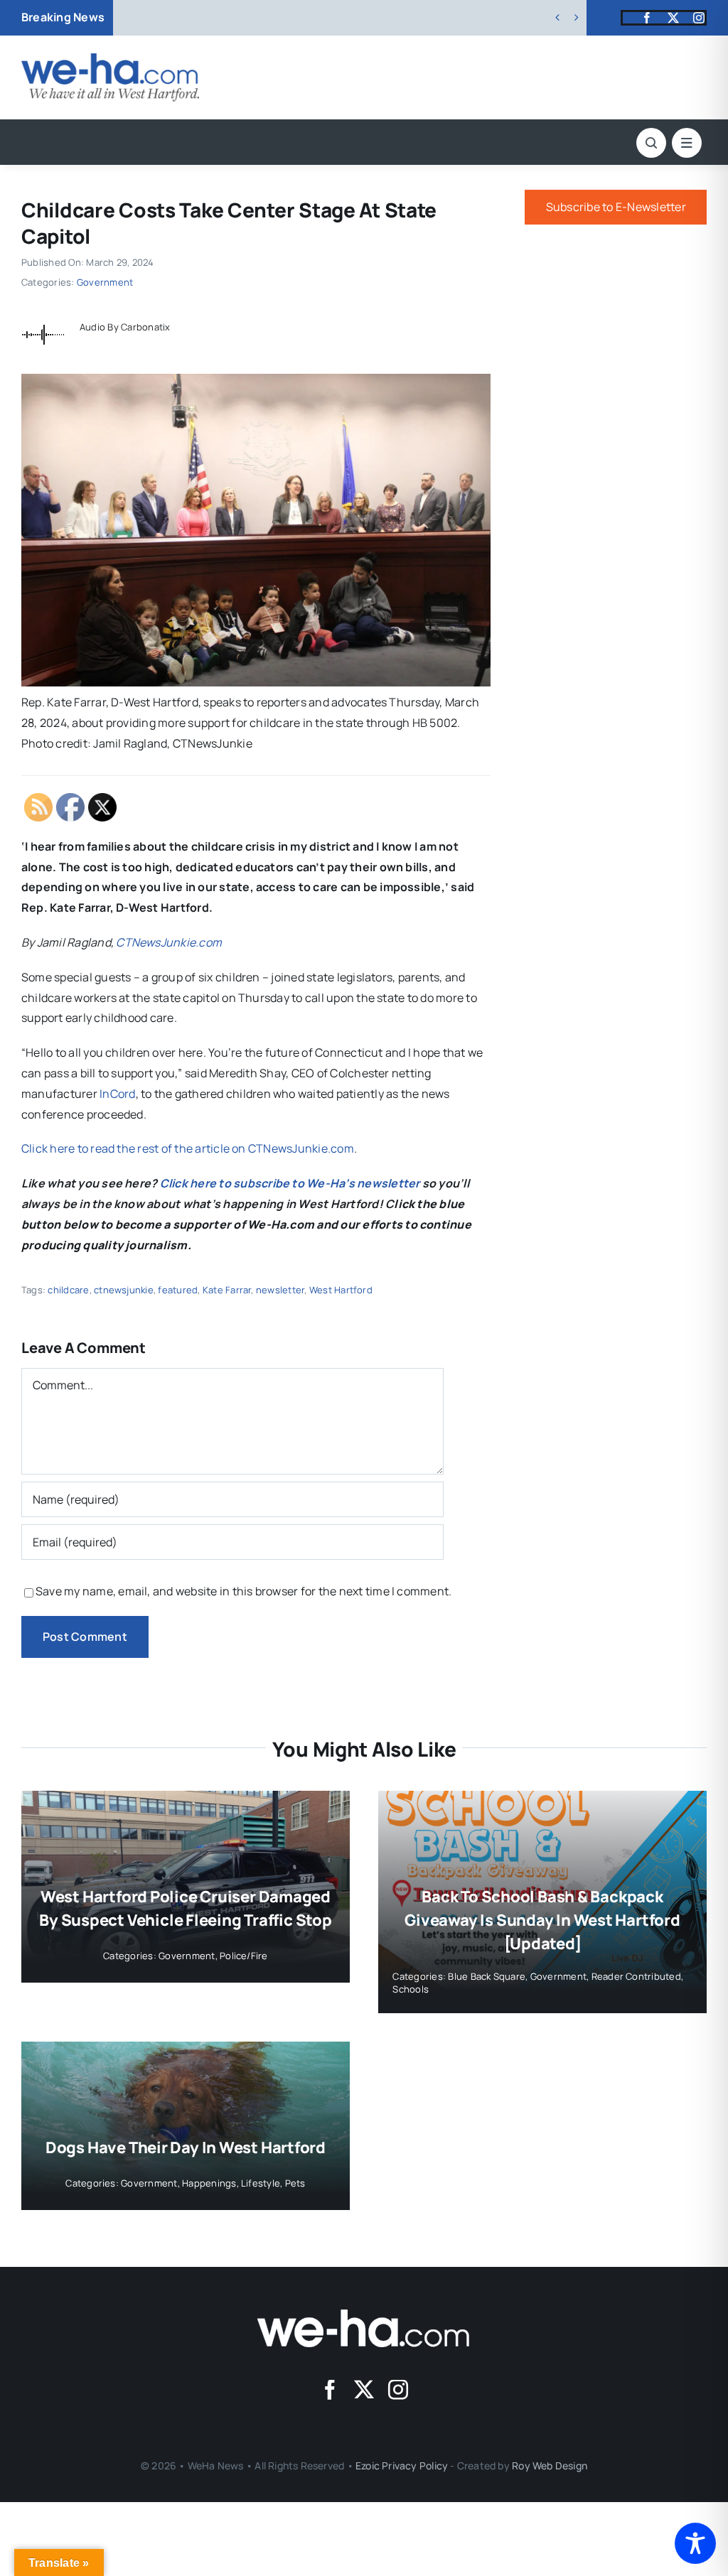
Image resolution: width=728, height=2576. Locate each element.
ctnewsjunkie (124, 1290)
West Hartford (341, 1290)
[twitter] (673, 18)
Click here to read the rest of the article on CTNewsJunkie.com (188, 1148)
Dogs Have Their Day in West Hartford (186, 2147)
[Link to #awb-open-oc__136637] (651, 143)
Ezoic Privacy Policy (402, 2465)
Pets (295, 2183)
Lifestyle (261, 2183)
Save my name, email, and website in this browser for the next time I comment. (243, 1591)
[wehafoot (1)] (364, 2315)
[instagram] (699, 18)
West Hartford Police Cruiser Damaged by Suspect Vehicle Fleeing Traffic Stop (368, 18)
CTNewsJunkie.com (169, 942)
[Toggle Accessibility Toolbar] (695, 2543)
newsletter (280, 1290)
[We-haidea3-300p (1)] (110, 59)
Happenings (209, 2183)
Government (105, 282)
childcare (68, 1290)
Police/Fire (244, 1956)
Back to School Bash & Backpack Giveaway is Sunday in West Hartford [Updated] (542, 1920)
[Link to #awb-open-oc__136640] (687, 143)
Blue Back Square (487, 1976)
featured (178, 1290)
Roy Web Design (550, 2465)
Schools (411, 1989)
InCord (117, 1094)
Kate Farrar (227, 1290)
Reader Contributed (636, 1976)
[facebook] (647, 18)
